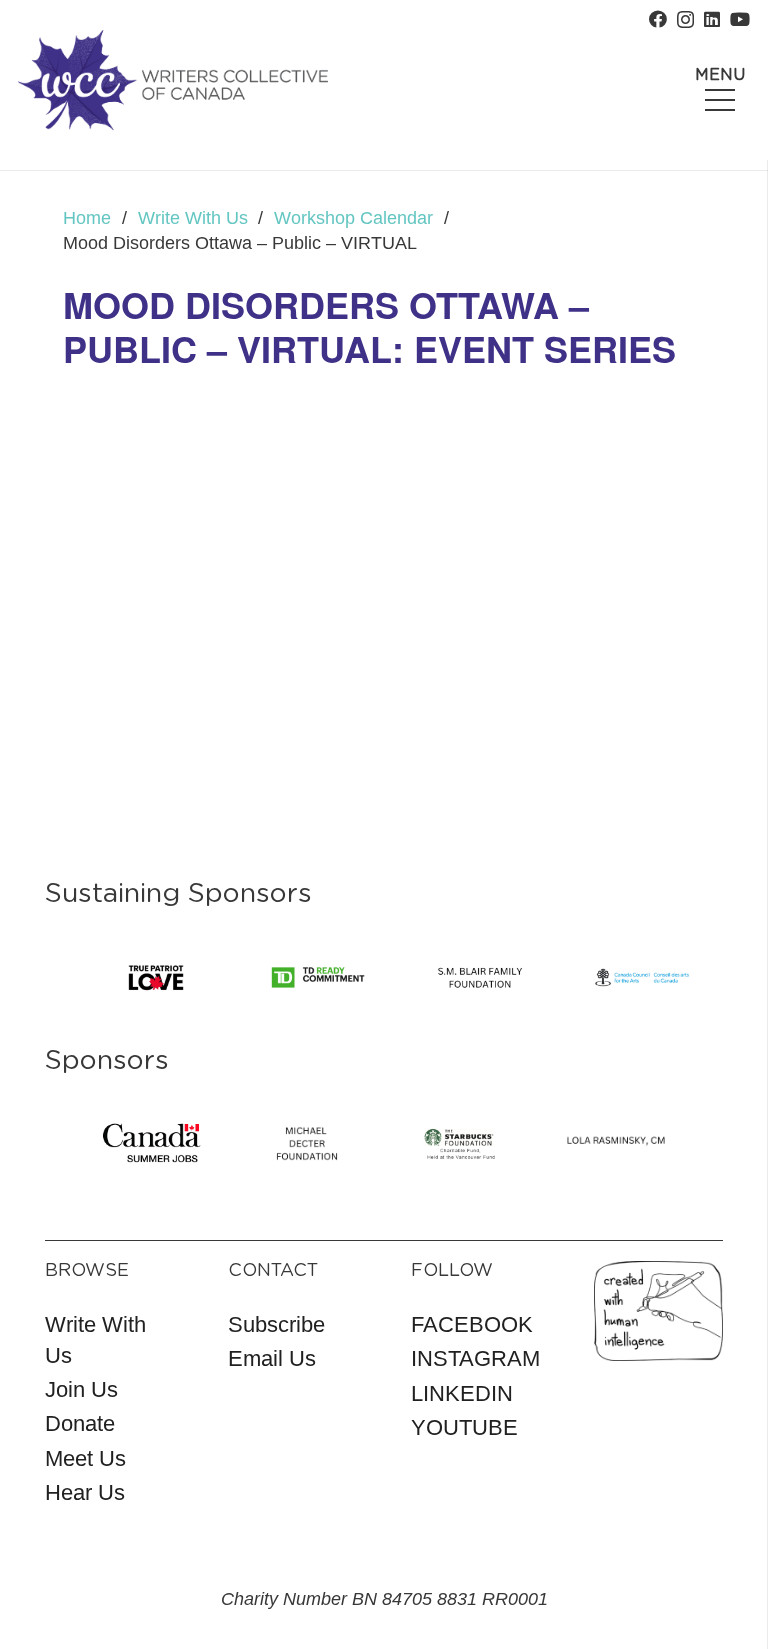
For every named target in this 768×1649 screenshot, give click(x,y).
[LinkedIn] (712, 19)
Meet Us (85, 1458)
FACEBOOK (472, 1324)
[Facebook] (658, 19)
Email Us (272, 1358)
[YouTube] (740, 19)
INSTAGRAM (475, 1358)
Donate (80, 1423)
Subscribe (276, 1324)
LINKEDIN (462, 1393)
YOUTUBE (464, 1427)
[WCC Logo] (173, 80)
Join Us (81, 1389)
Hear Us (85, 1492)
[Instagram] (685, 20)
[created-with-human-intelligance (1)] (658, 1311)
